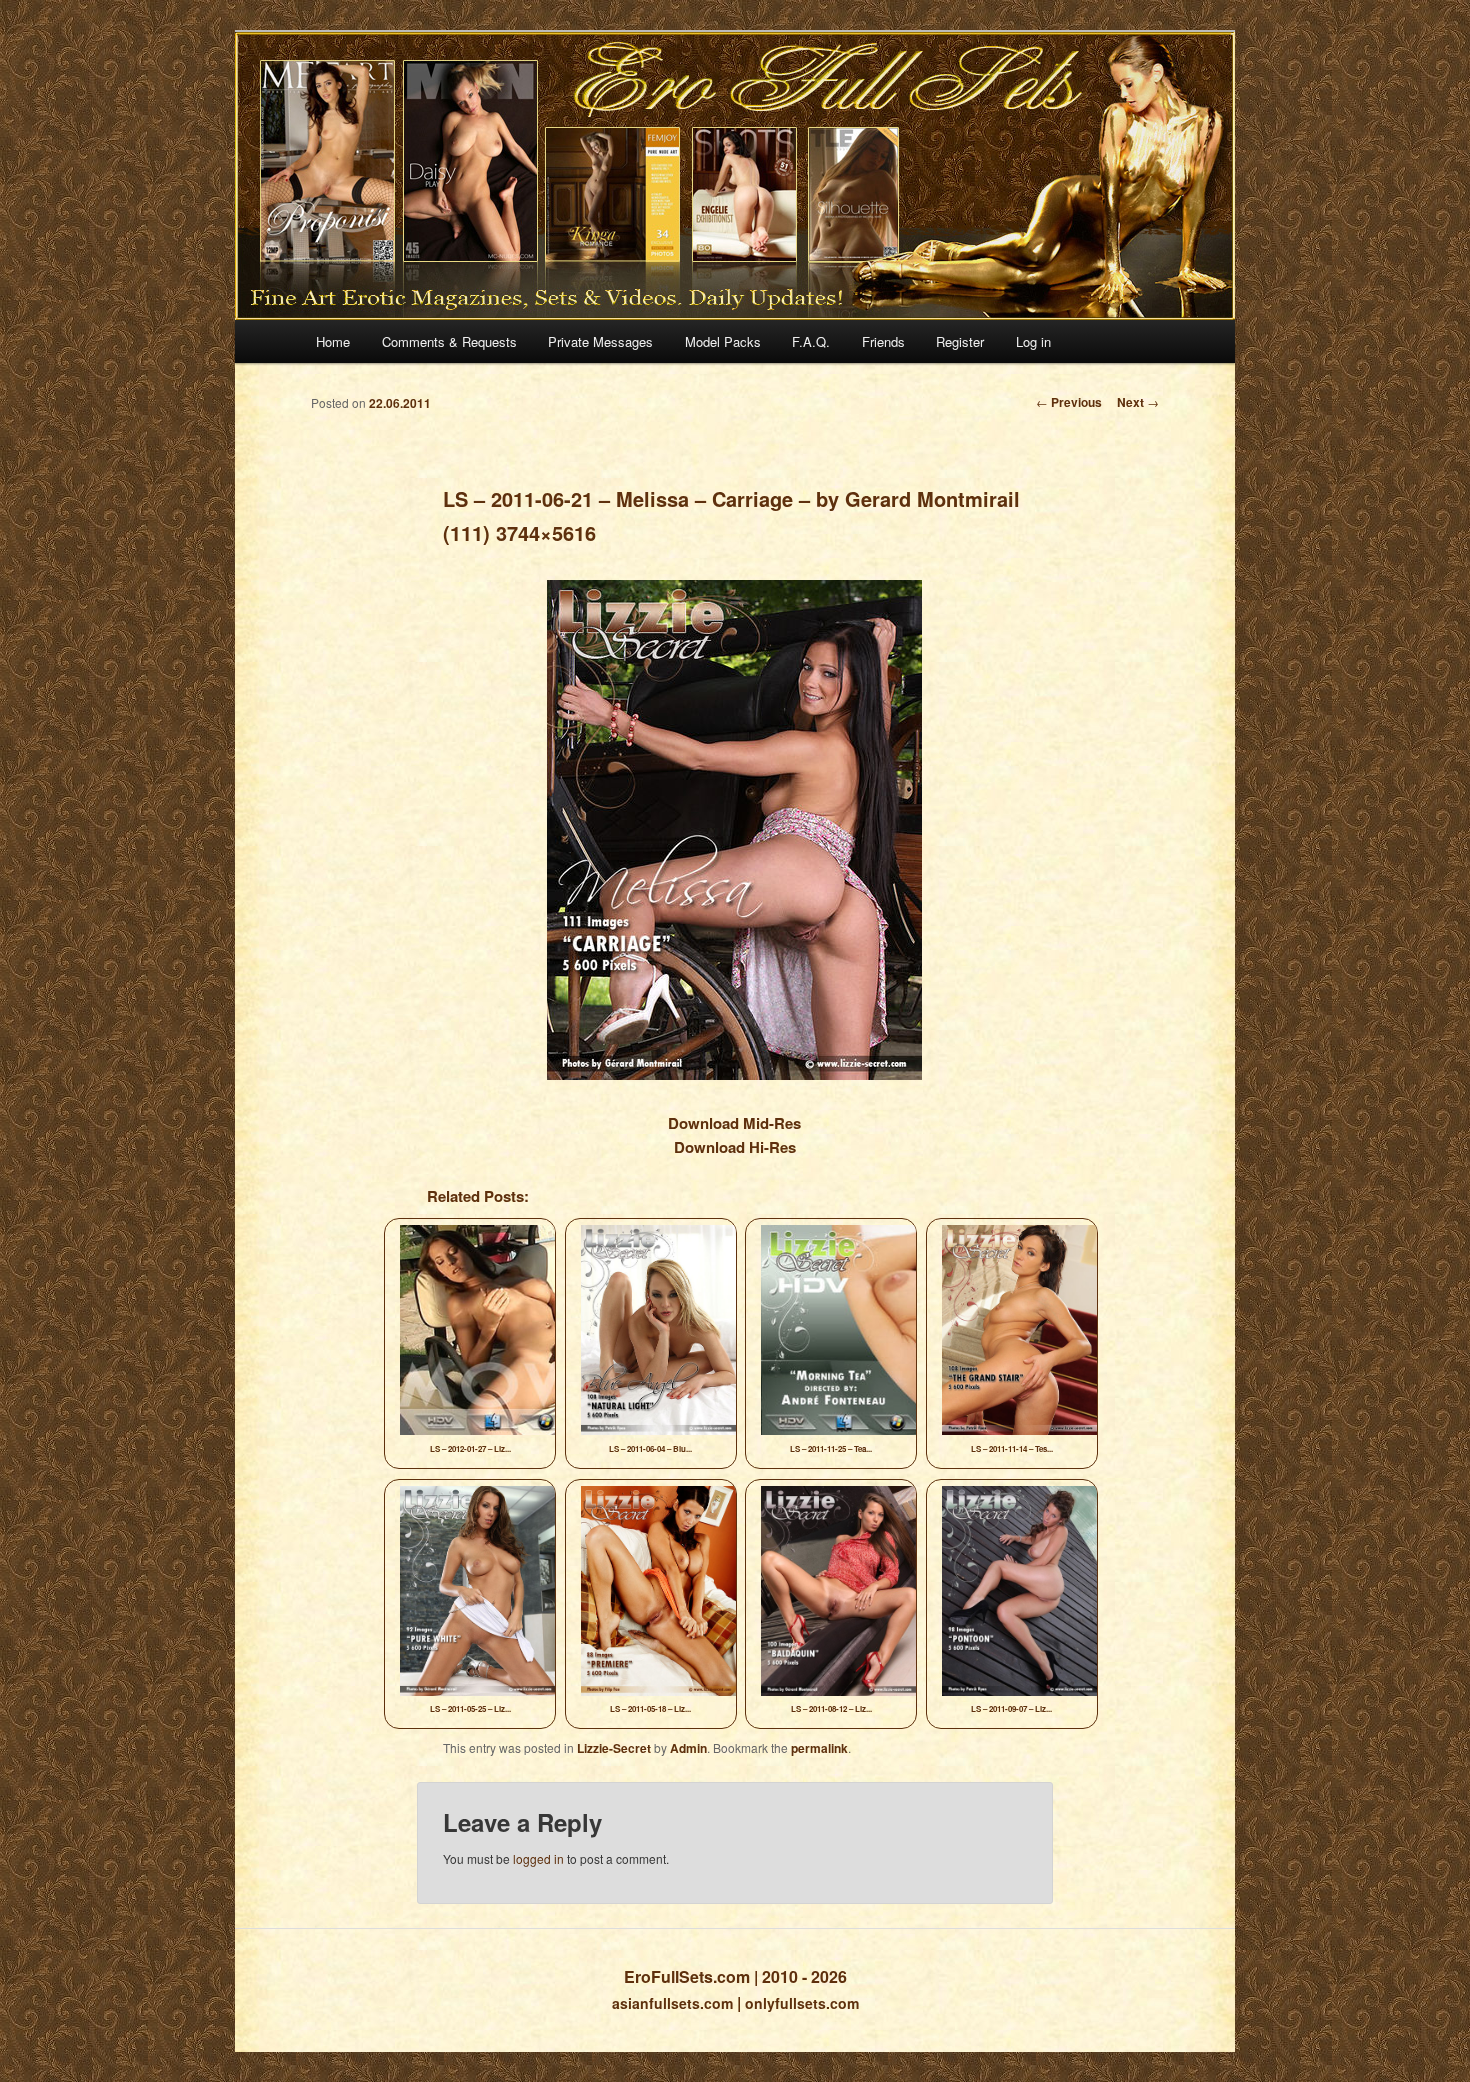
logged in (538, 1858)
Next (1138, 402)
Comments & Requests (449, 341)
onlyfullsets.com (802, 2003)
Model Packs (723, 341)
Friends (883, 341)
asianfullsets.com (672, 2003)
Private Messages (600, 341)
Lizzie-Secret (614, 1748)
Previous (1069, 402)
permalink (819, 1748)
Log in (1033, 341)
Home (333, 341)
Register (960, 341)
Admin (688, 1748)
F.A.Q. (811, 341)
